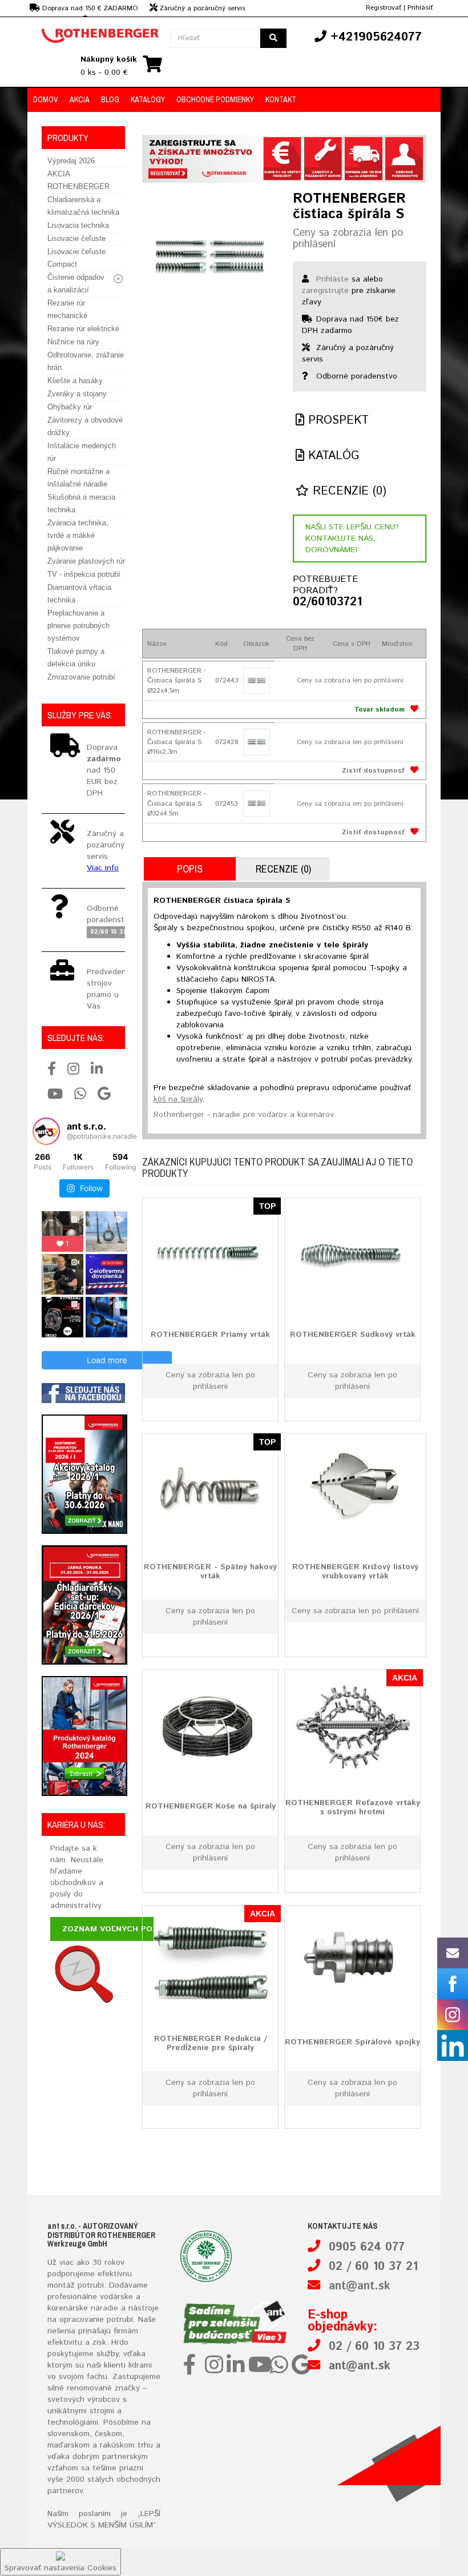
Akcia (80, 99)
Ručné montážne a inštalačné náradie (78, 478)
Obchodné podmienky (215, 99)
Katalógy (148, 99)
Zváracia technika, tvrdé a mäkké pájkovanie (78, 535)
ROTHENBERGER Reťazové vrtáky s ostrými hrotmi (353, 1807)
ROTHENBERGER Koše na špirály (211, 1806)
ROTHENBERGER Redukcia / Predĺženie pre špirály (211, 2043)
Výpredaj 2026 (71, 161)
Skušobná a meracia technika (81, 503)
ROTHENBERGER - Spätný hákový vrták (210, 1571)
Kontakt (281, 99)
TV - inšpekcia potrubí (84, 574)
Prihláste (332, 279)
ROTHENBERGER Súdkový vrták (353, 1335)
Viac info (103, 868)
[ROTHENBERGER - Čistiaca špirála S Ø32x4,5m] (256, 803)
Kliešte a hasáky (75, 381)
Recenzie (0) (348, 491)
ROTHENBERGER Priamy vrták (210, 1335)
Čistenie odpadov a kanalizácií (76, 284)
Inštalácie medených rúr (82, 452)
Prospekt (336, 421)
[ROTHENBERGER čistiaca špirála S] (209, 258)
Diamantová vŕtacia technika (79, 594)
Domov (46, 99)
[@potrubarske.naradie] (46, 1131)
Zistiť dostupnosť (373, 771)
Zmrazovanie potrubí (81, 677)
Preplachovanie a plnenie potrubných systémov (78, 626)
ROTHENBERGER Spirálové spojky (352, 2042)
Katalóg (332, 456)
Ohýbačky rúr (70, 407)
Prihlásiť (420, 8)
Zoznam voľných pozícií (116, 1929)
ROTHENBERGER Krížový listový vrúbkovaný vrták (355, 1571)
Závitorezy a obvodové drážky (85, 426)
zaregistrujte (325, 291)
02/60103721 (322, 602)
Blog (110, 99)
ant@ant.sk (360, 2286)
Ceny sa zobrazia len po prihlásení (348, 239)
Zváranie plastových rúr (86, 561)
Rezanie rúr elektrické (83, 329)
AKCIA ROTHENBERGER (78, 180)
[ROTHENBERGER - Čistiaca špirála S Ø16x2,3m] (256, 742)
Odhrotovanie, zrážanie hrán (86, 361)
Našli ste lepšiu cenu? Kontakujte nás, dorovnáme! (352, 538)
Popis (190, 869)
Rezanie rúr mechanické (67, 309)
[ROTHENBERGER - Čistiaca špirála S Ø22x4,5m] (256, 681)
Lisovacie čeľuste (76, 238)
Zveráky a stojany (77, 394)
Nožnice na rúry (73, 342)
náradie (104, 2308)
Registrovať (384, 8)
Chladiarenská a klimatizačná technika (83, 206)
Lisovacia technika (78, 225)
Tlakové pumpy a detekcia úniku (76, 658)
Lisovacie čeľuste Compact (76, 258)
